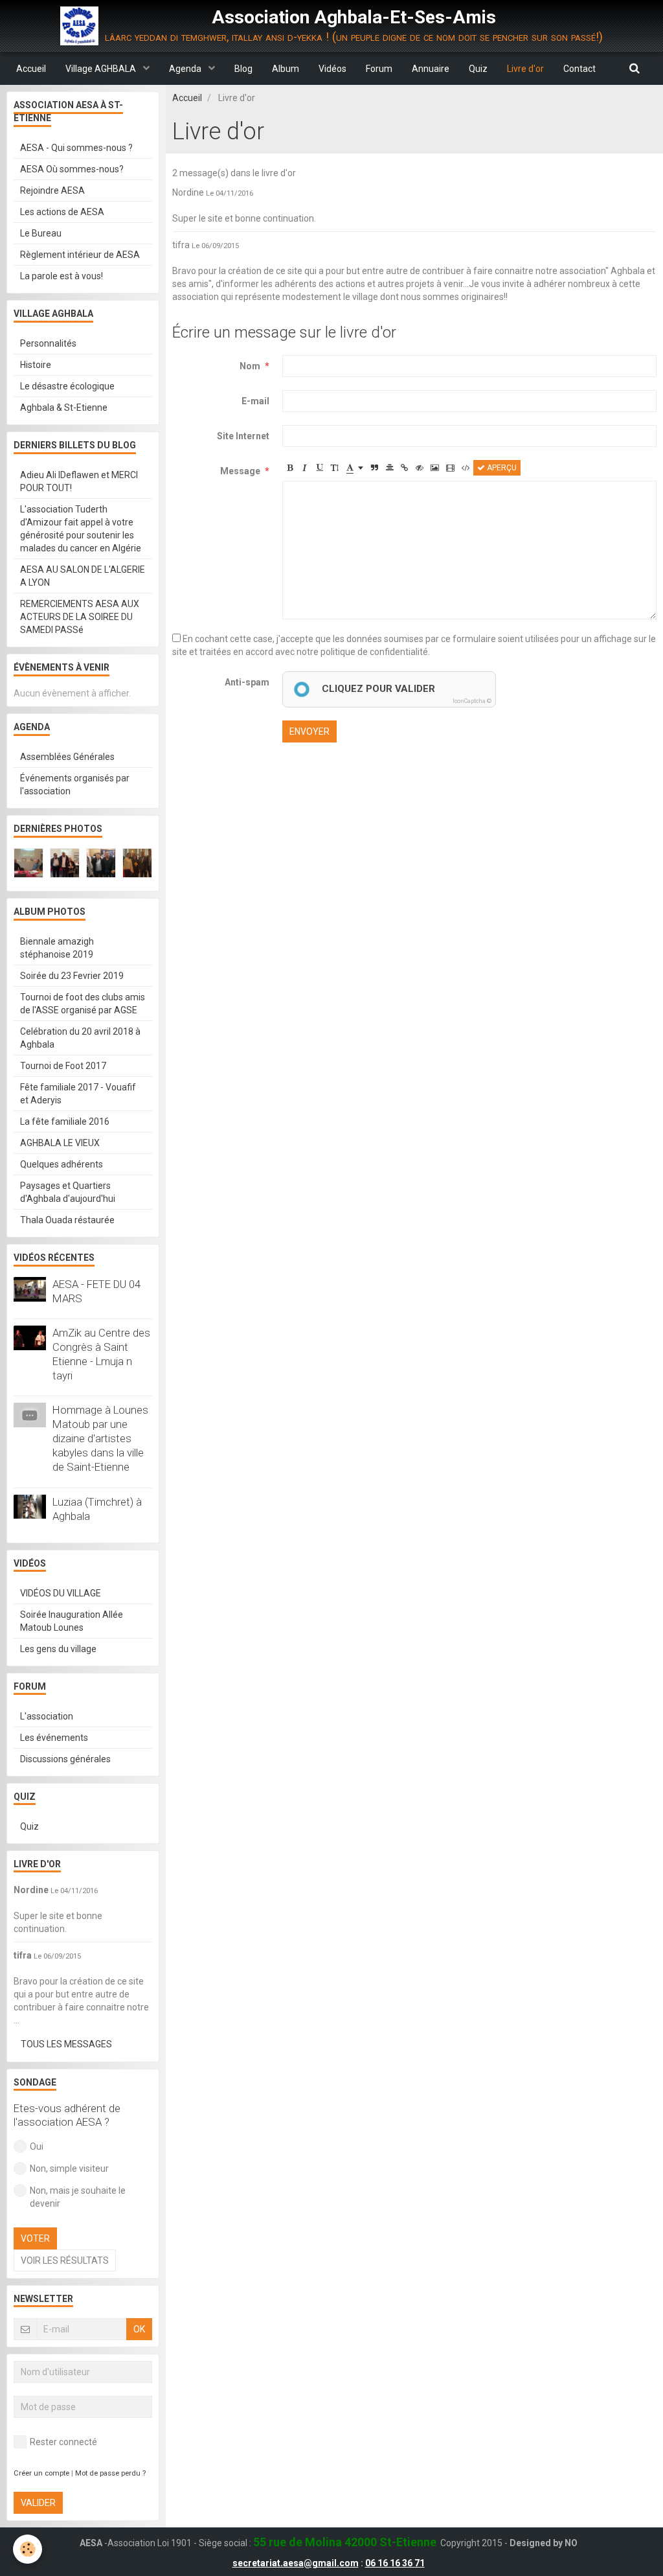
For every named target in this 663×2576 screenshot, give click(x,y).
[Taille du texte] (335, 468)
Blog (243, 69)
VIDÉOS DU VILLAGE (61, 1593)
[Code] (466, 468)
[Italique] (305, 468)
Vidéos (332, 69)
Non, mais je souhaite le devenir (78, 2197)
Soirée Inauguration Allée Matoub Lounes (72, 1621)
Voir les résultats (65, 2260)
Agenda (186, 69)
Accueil (31, 69)
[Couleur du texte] (355, 468)
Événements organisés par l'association (75, 785)
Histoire (36, 365)
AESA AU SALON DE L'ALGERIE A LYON (83, 576)
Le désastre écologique (67, 386)
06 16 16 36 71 (395, 2563)
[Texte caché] (420, 468)
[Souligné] (320, 468)
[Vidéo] (450, 468)
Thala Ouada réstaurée (67, 1220)
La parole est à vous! (62, 276)
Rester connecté (63, 2442)
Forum (379, 69)
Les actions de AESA (62, 212)
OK (139, 2329)
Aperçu (501, 468)
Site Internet (243, 436)
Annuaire (431, 69)
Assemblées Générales (67, 757)
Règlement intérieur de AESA (80, 255)
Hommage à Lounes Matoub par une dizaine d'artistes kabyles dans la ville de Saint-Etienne (100, 1438)
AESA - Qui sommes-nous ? (76, 148)
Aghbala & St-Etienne (64, 408)
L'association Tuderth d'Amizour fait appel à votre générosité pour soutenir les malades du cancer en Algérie (81, 529)
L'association (47, 1716)
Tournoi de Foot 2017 (63, 1066)
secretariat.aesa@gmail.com (296, 2563)
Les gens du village (58, 1649)
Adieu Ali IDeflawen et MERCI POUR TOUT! (79, 481)
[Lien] (405, 468)
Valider (38, 2503)
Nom (250, 366)
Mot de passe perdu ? (110, 2473)
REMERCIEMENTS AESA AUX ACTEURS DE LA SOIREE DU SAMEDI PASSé (80, 617)
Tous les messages (66, 2044)
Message (240, 471)
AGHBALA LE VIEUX (60, 1143)
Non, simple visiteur (69, 2168)
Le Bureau (41, 233)
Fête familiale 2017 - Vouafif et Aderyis (78, 1094)
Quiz (478, 69)
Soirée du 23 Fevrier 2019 (72, 976)
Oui (37, 2146)
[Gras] (290, 468)
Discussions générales (65, 1759)
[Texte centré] (390, 468)
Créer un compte (41, 2473)
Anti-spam (247, 682)
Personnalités (48, 343)
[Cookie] (28, 2549)
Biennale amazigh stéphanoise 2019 (57, 948)
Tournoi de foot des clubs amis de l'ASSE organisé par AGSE (83, 1004)
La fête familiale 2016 (65, 1121)
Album (286, 69)
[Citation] (375, 468)
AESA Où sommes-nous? (72, 169)
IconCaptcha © (472, 701)
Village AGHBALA (102, 69)
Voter (35, 2238)
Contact (579, 69)
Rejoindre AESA (52, 190)
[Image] (435, 468)
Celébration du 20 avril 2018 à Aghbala (80, 1038)
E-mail (255, 401)
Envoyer (309, 731)
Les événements (54, 1738)
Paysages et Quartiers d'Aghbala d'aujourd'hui (68, 1192)
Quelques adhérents (62, 1164)
